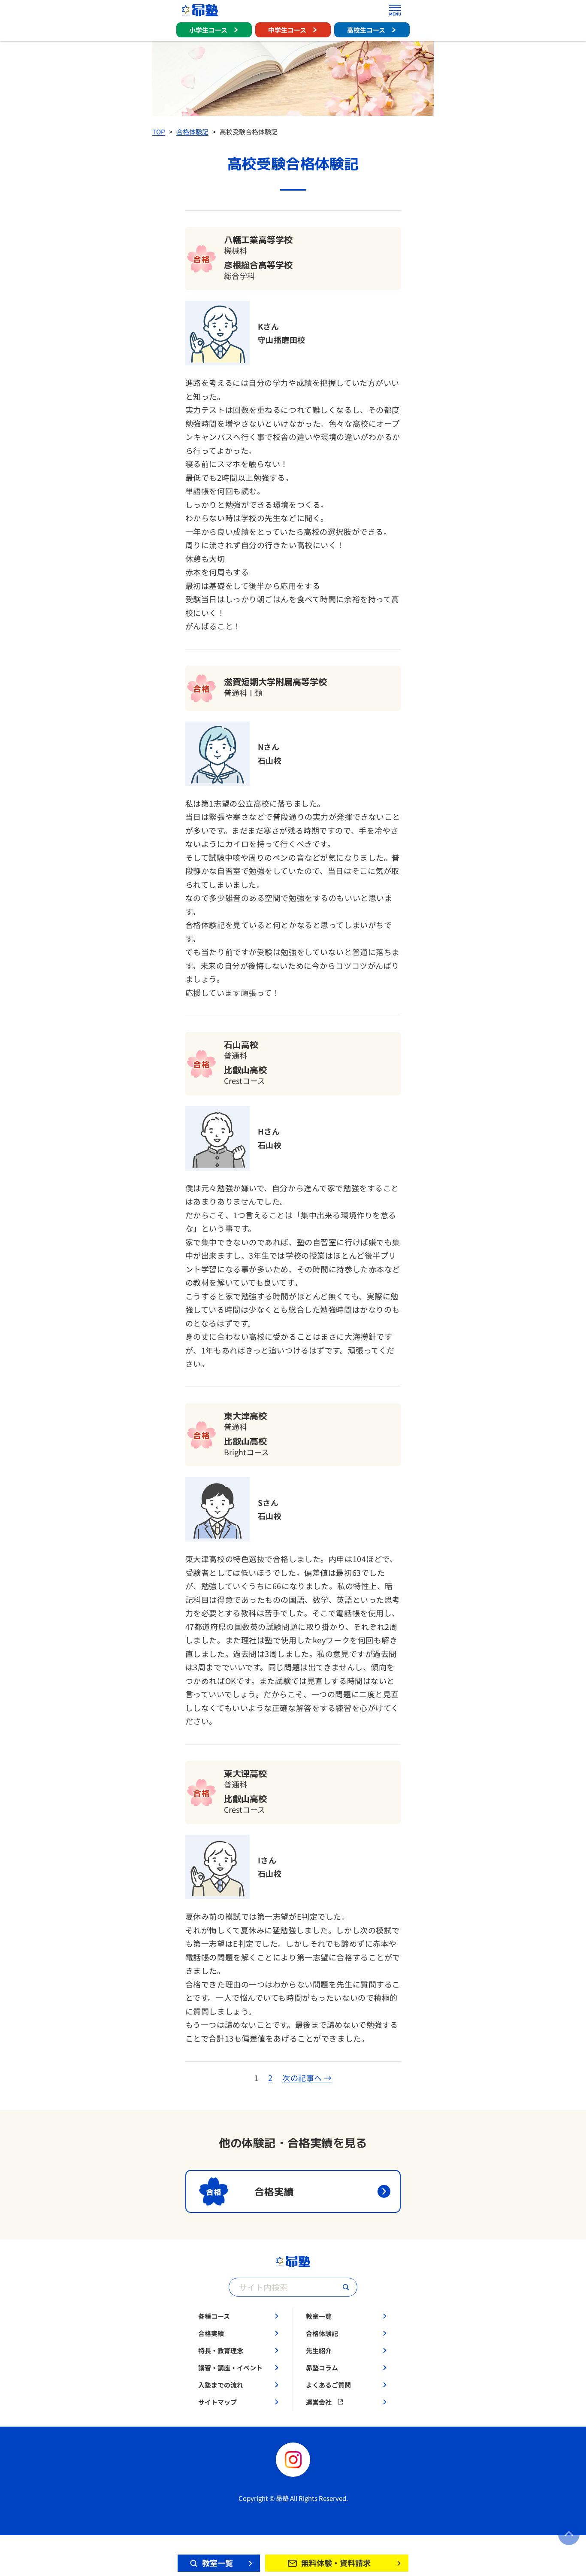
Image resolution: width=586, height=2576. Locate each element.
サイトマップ (217, 2402)
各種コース (214, 2316)
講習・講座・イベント (230, 2368)
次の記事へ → (307, 2078)
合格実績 (211, 2333)
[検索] (346, 2287)
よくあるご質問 (328, 2385)
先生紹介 (319, 2350)
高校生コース (366, 30)
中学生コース (287, 30)
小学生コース (208, 30)
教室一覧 (319, 2316)
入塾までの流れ (221, 2385)
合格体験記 (192, 132)
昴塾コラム (322, 2368)
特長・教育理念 (221, 2350)
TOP (159, 132)
